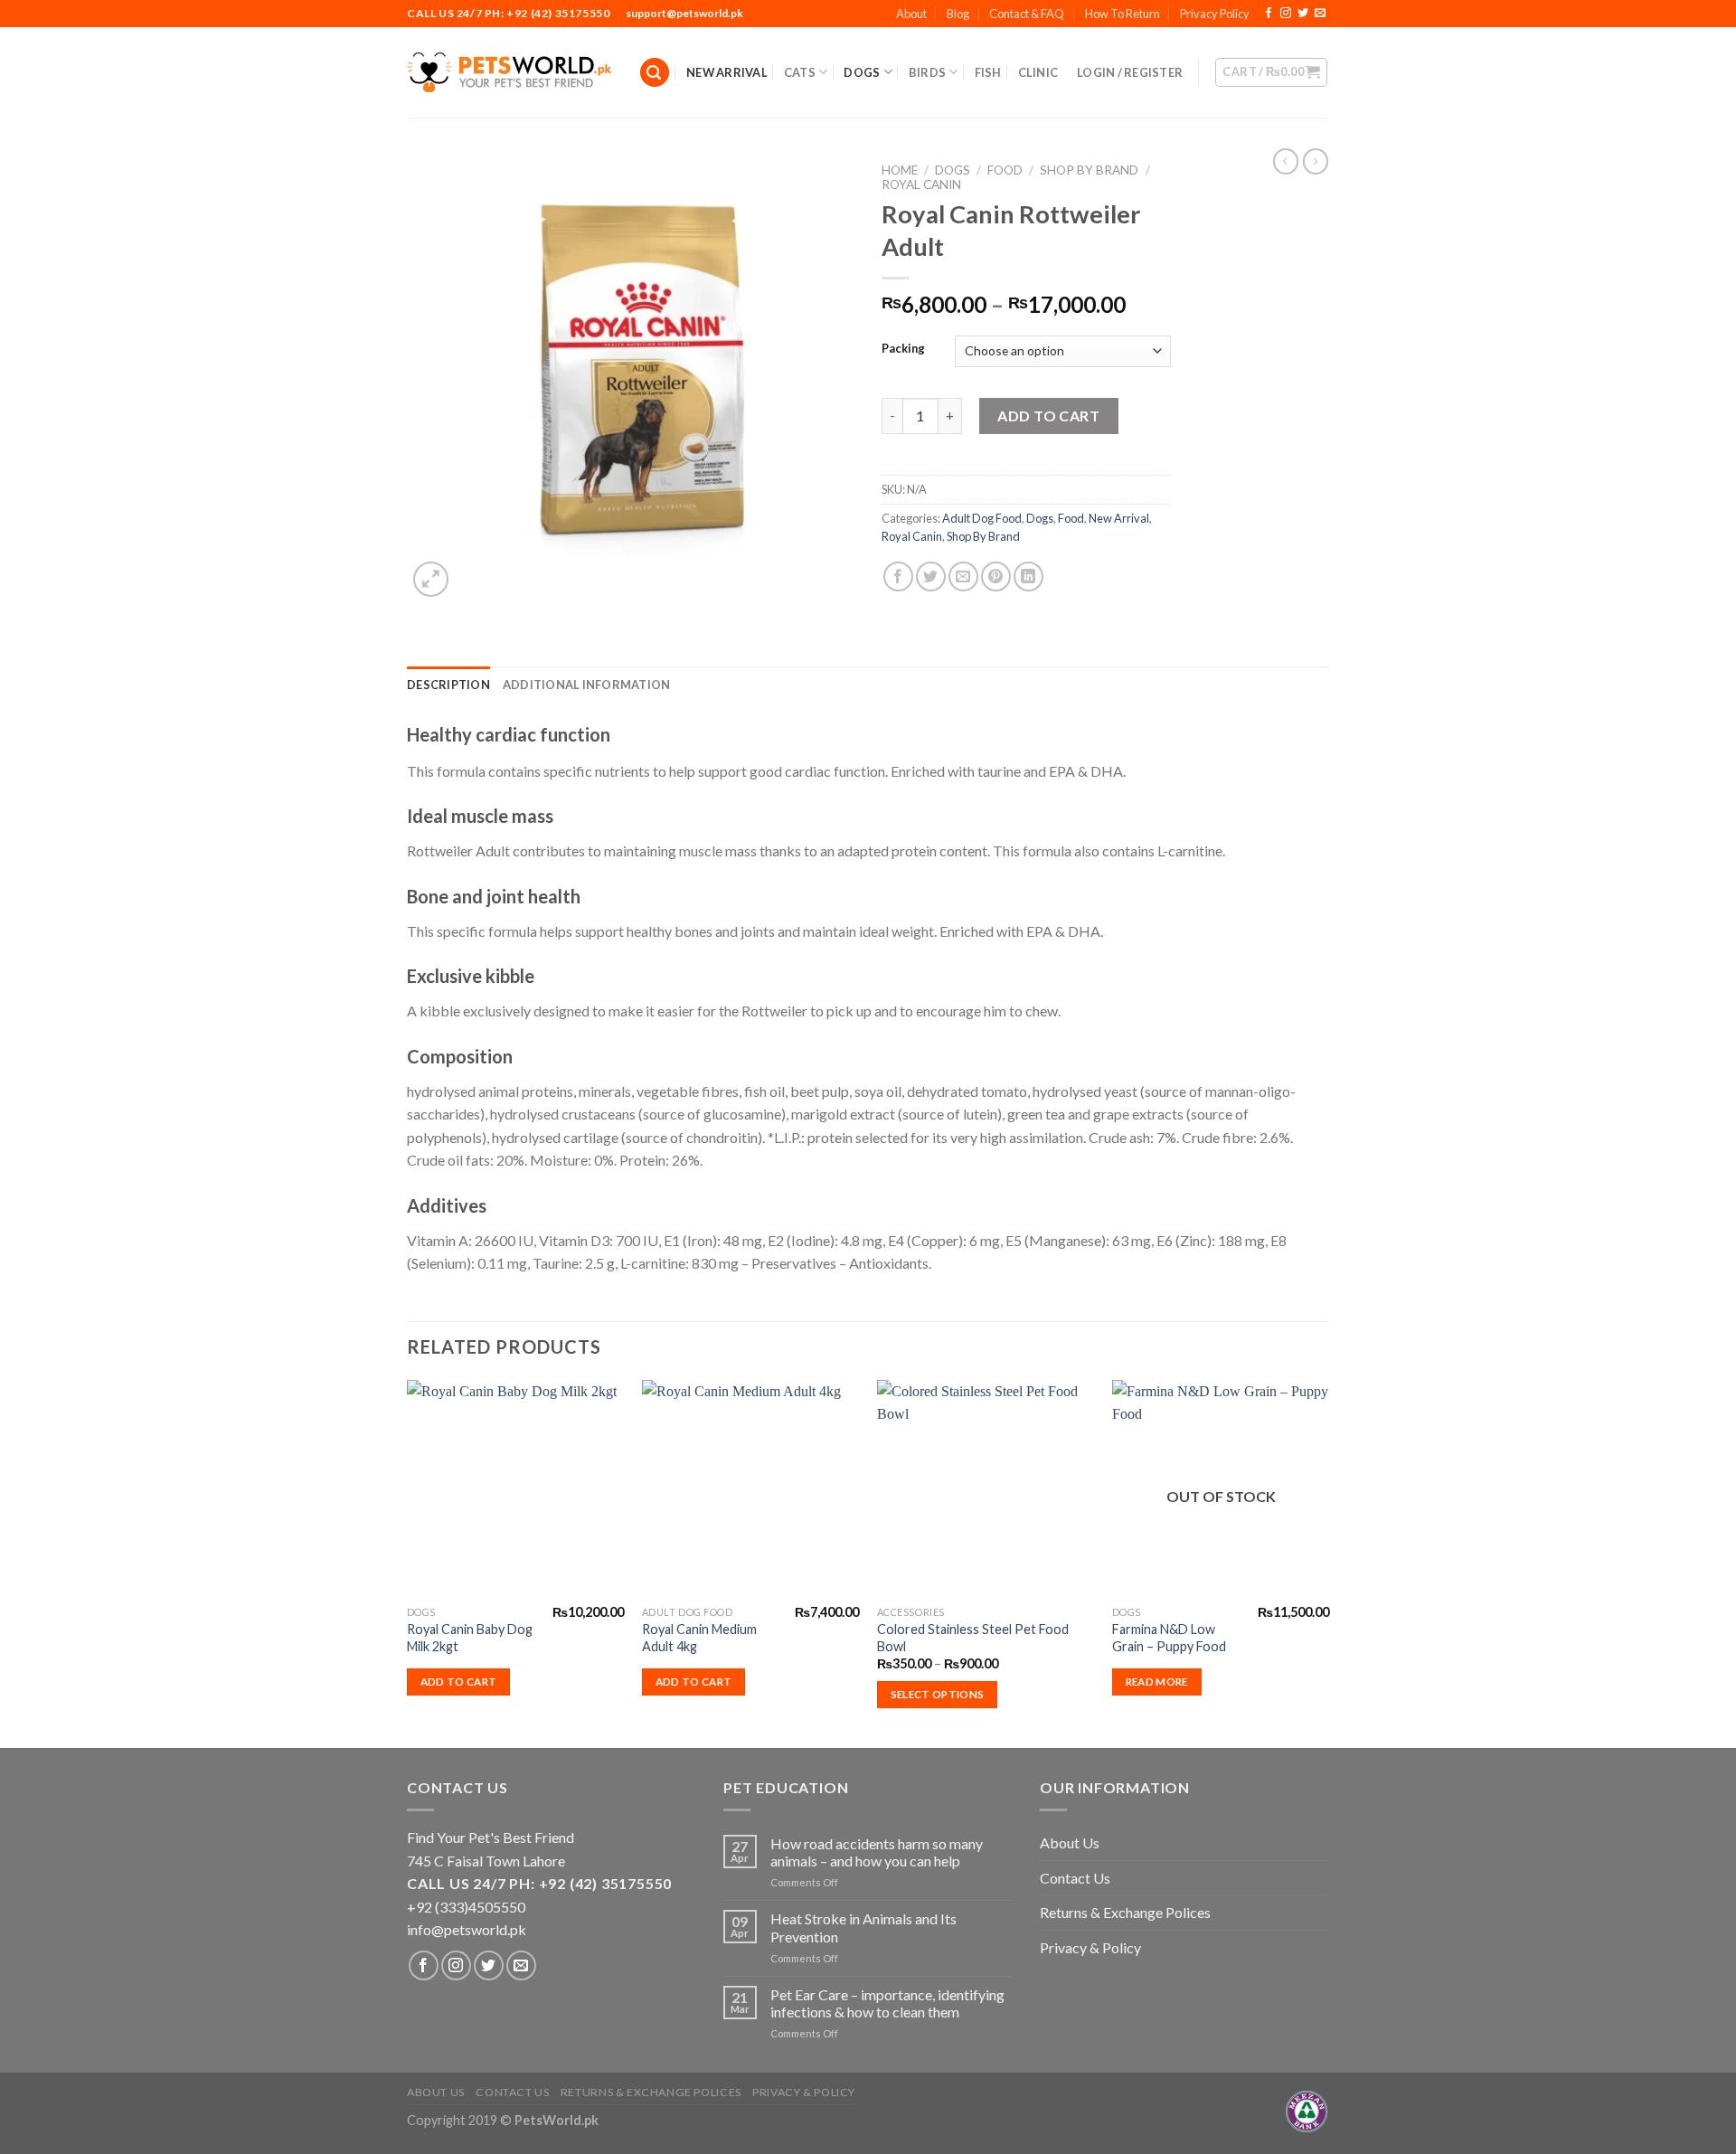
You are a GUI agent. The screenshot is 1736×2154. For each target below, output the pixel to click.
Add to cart (1048, 416)
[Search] (655, 73)
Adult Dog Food (982, 518)
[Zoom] (431, 579)
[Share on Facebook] (898, 576)
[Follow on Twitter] (1303, 14)
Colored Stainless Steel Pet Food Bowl (973, 1638)
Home (900, 170)
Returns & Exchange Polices (1125, 1912)
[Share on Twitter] (931, 576)
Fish (988, 72)
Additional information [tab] (587, 685)
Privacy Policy (1215, 14)
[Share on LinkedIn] (1028, 576)
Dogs (862, 72)
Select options (938, 1694)
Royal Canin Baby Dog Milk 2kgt (470, 1638)
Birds (927, 72)
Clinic (1038, 72)
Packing (903, 349)
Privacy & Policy (1090, 1947)
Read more (1157, 1682)
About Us (1070, 1842)
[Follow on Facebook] (1269, 14)
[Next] (1328, 1562)
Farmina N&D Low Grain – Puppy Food (1169, 1638)
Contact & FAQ (1027, 14)
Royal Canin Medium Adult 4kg (699, 1638)
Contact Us (1075, 1878)
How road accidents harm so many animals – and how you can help (877, 1852)
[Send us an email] (1320, 14)
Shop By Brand (1089, 170)
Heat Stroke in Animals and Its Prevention (863, 1927)
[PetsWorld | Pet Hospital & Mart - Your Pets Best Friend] (509, 72)
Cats (800, 72)
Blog (958, 14)
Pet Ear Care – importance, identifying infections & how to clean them (887, 2003)
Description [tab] (448, 685)
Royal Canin (921, 184)
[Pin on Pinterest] (996, 576)
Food (1005, 170)
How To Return (1123, 14)
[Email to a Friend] (963, 576)
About (911, 14)
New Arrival (727, 72)
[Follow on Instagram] (1286, 14)
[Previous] (408, 1562)
